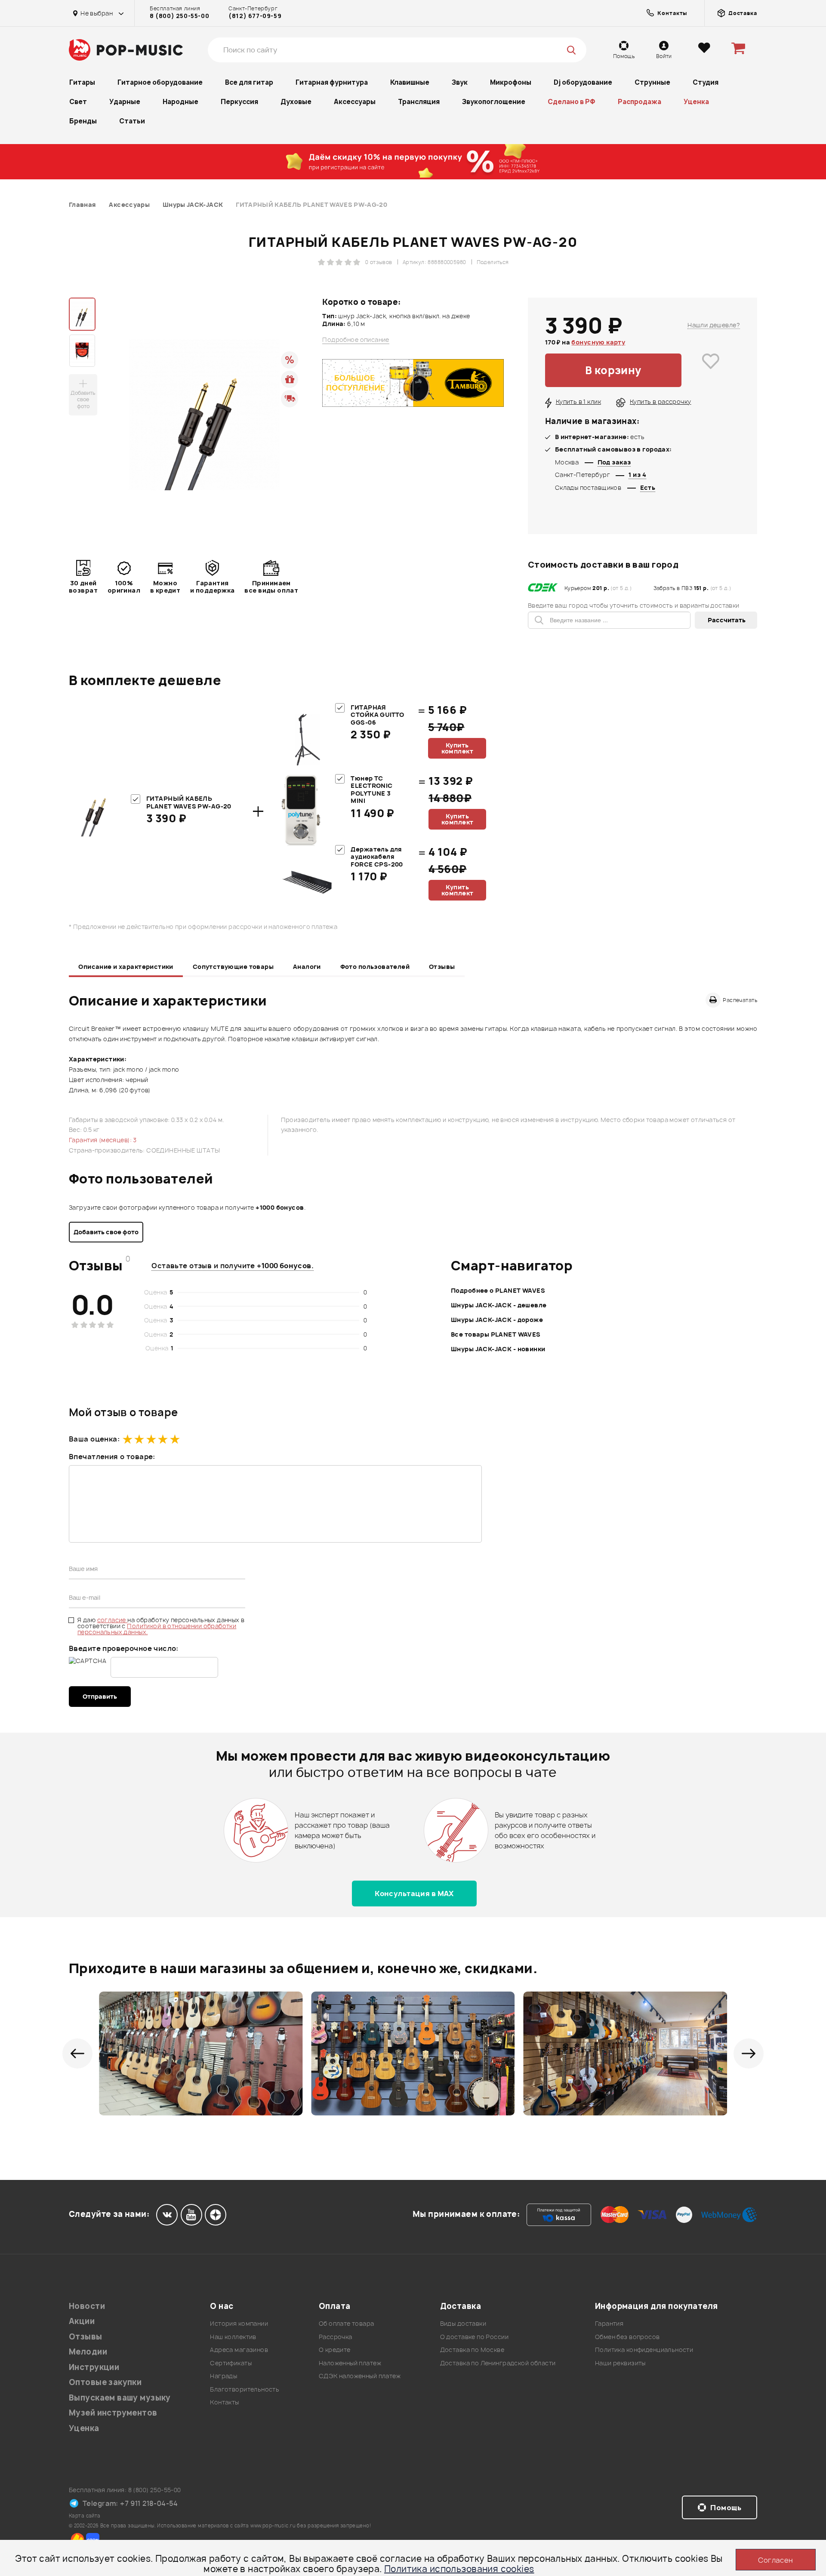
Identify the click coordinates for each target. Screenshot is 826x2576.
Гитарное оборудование (160, 82)
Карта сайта (85, 2516)
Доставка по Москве (472, 2350)
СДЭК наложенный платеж (360, 2376)
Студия (706, 82)
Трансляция (419, 102)
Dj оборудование (583, 82)
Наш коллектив (233, 2337)
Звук (460, 82)
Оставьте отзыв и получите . (233, 1266)
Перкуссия (239, 102)
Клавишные (410, 82)
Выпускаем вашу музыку (120, 2398)
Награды (223, 2376)
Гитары (82, 82)
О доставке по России (474, 2337)
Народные (180, 102)
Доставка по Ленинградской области (498, 2363)
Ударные (125, 102)
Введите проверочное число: (124, 1648)
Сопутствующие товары (233, 967)
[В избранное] (711, 370)
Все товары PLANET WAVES (496, 1334)
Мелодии (88, 2352)
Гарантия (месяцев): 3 (103, 1140)
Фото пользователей (375, 967)
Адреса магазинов (239, 2350)
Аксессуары (355, 102)
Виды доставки (463, 2323)
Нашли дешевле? (714, 325)
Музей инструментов (113, 2413)
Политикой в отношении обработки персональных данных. (157, 1629)
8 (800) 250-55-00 (179, 16)
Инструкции (94, 2367)
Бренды (83, 121)
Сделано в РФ (572, 102)
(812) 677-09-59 (255, 16)
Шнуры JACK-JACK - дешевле (499, 1305)
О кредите (335, 2350)
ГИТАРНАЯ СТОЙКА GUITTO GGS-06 (377, 715)
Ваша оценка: (94, 1439)
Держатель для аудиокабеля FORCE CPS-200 (377, 857)
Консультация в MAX (414, 1894)
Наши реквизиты (620, 2363)
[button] (77, 2053)
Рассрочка (336, 2337)
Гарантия (609, 2323)
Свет (78, 102)
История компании (239, 2323)
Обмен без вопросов (627, 2337)
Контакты (224, 2402)
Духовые (296, 102)
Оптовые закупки (105, 2382)
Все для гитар (249, 82)
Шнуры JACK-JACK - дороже (497, 1320)
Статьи (132, 121)
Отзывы (442, 967)
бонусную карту (598, 342)
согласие (112, 1620)
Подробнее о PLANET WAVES (498, 1290)
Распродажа (640, 102)
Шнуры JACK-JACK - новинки (498, 1349)
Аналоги (307, 967)
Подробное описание (356, 340)
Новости (87, 2306)
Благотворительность (245, 2389)
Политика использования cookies (459, 2569)
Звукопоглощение (494, 102)
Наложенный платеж (350, 2363)
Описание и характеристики (126, 967)
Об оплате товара (347, 2323)
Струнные (652, 82)
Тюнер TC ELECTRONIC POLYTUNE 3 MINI (371, 790)
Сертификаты (231, 2363)
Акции (82, 2321)
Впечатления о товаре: (112, 1457)
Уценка (696, 102)
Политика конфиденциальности (644, 2350)
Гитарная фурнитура (332, 82)
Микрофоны (511, 82)
